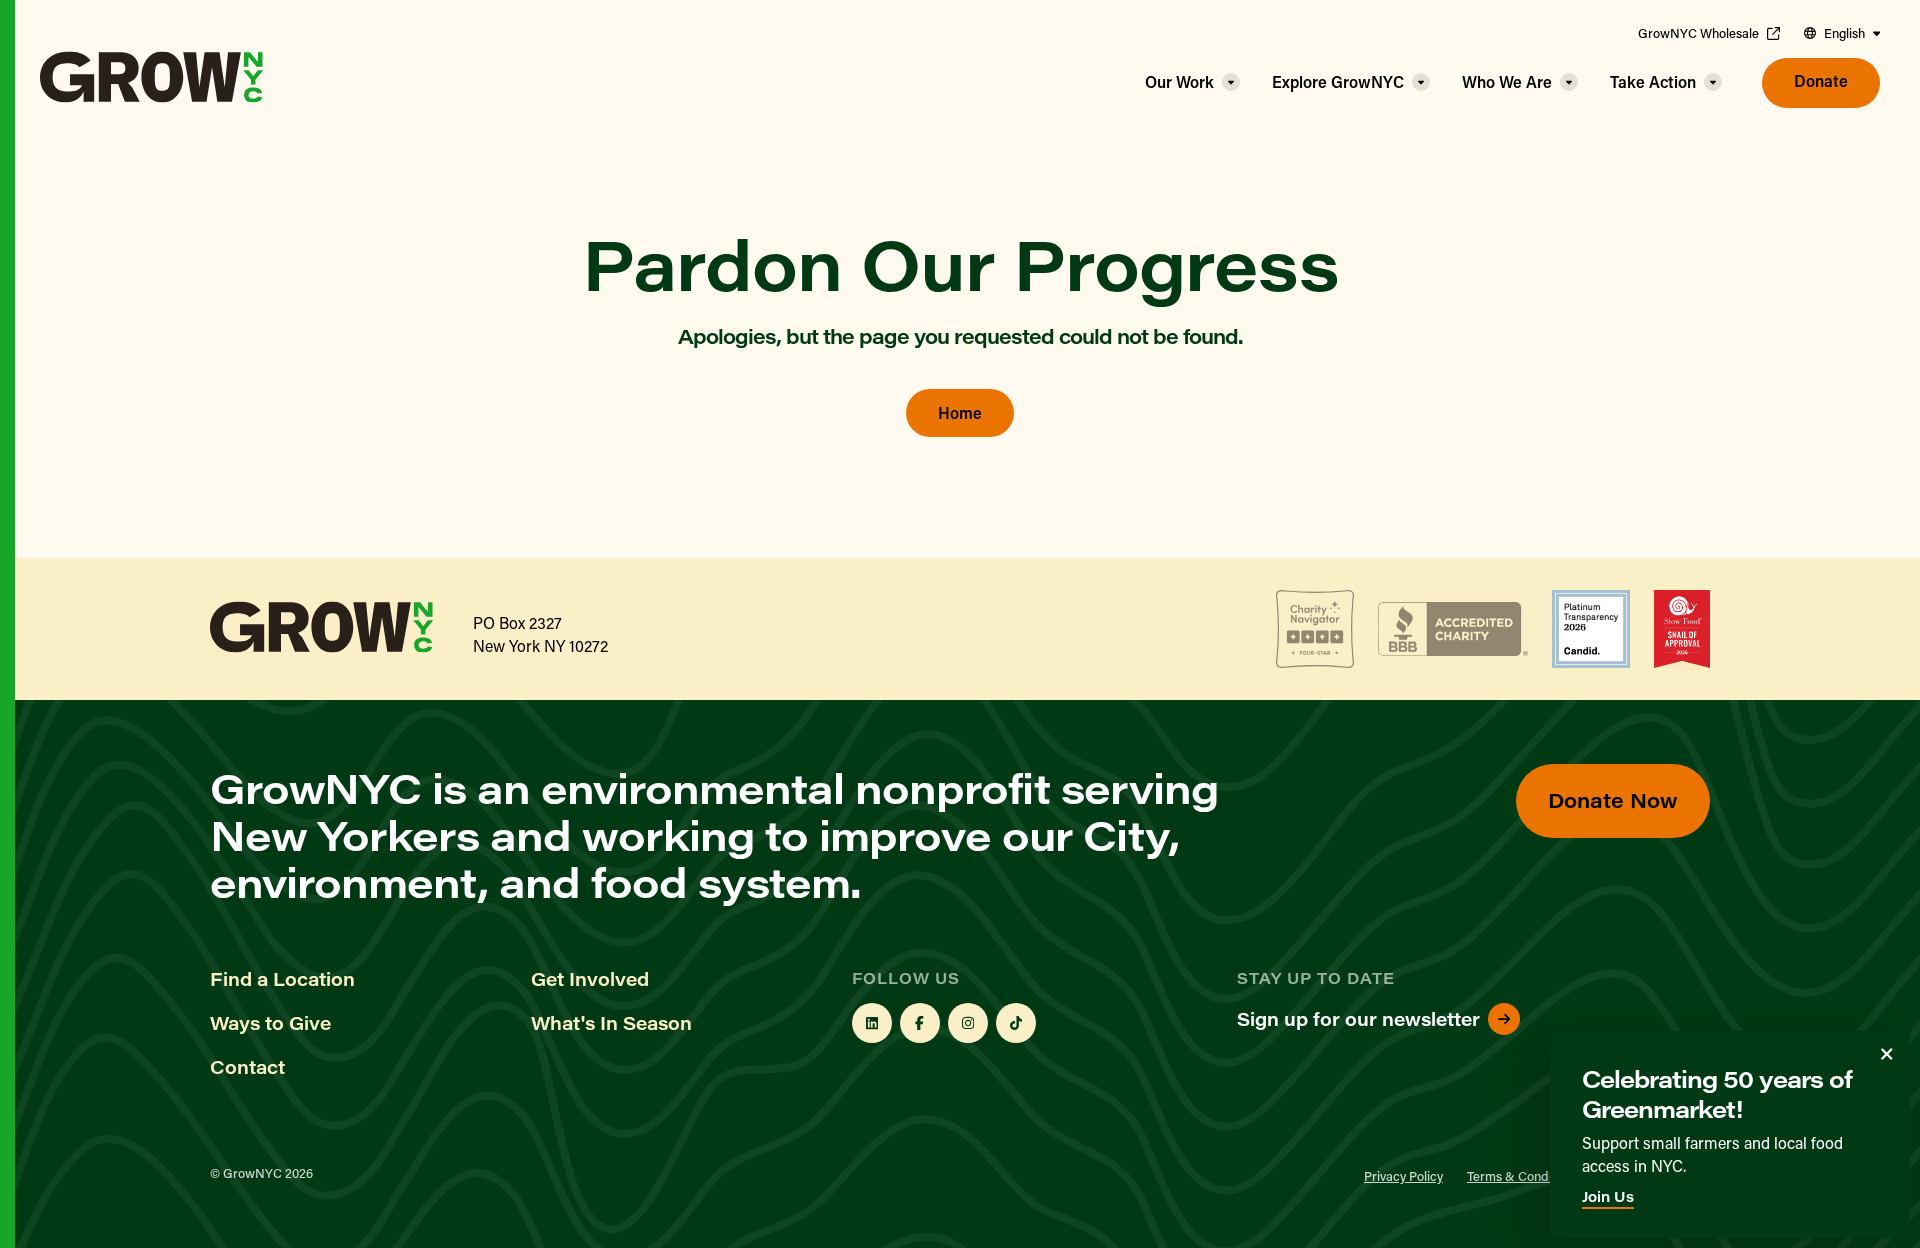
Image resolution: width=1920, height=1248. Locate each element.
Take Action (1653, 81)
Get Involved (590, 979)
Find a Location (282, 979)
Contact (247, 1067)
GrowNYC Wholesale (1698, 33)
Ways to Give (270, 1023)
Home (960, 412)
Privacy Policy (1403, 1175)
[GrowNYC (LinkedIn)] (872, 1023)
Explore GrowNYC (1338, 81)
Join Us (1608, 1196)
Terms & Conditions (1523, 1175)
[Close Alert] (1887, 1054)
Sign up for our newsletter (1358, 1019)
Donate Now (1613, 799)
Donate (1821, 80)
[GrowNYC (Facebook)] (920, 1023)
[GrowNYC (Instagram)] (968, 1023)
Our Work (1179, 81)
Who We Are (1507, 81)
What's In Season (611, 1023)
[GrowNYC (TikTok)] (1016, 1023)
